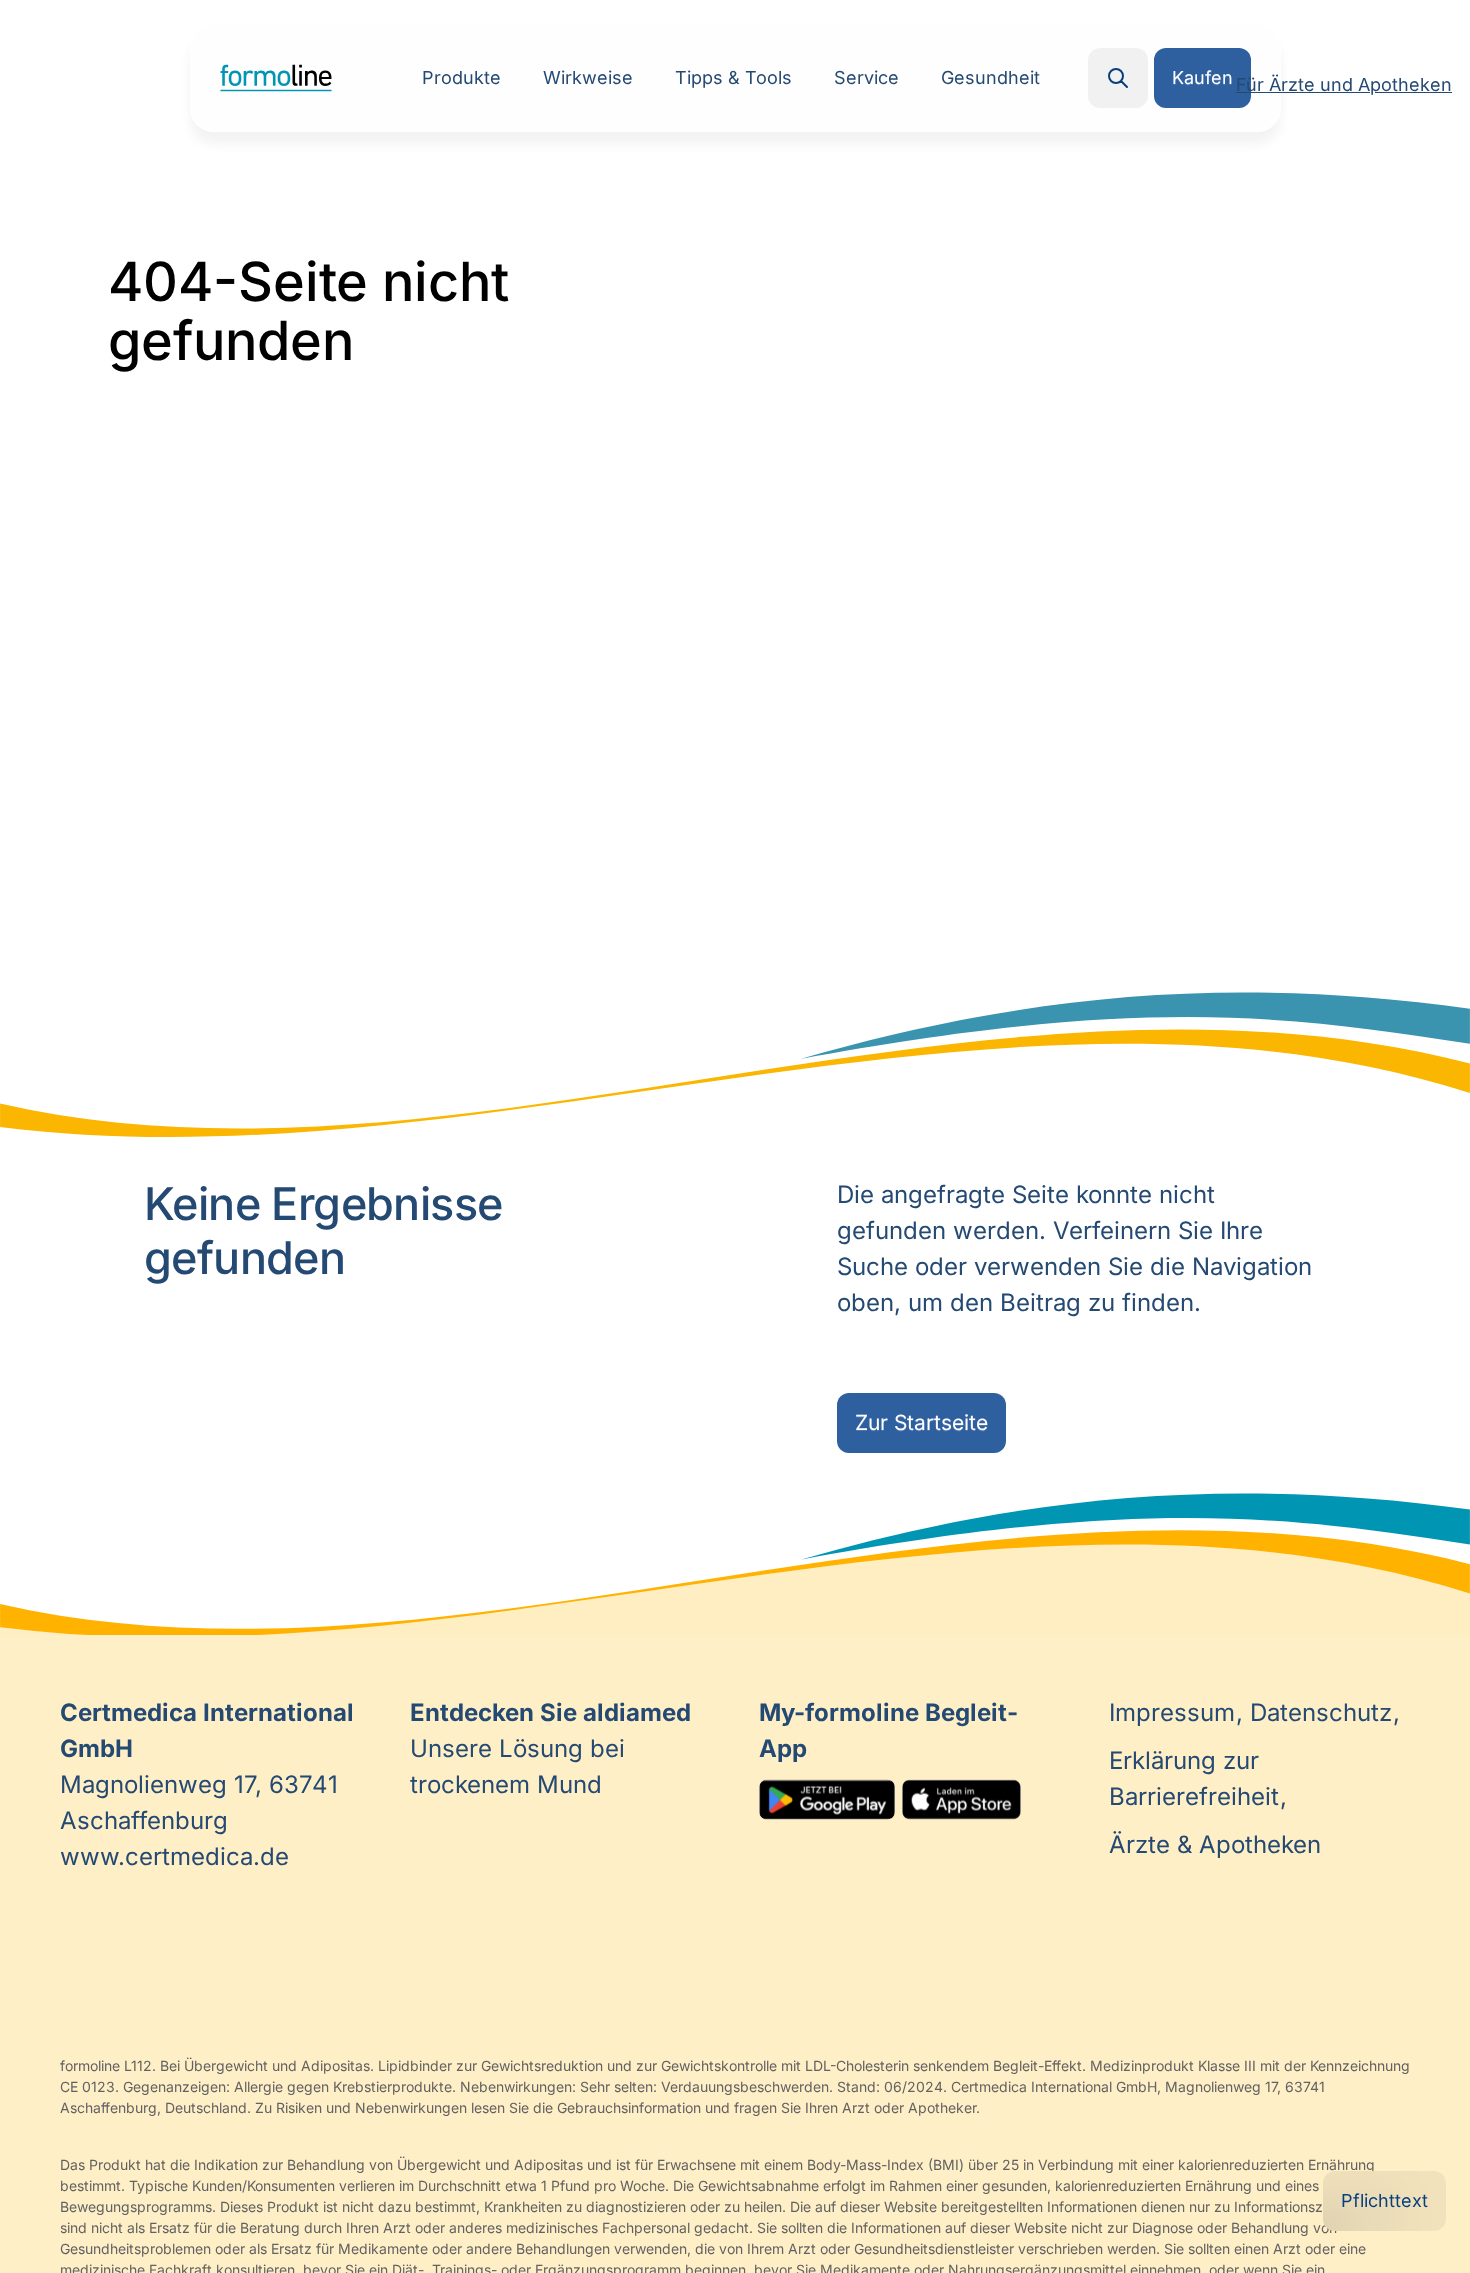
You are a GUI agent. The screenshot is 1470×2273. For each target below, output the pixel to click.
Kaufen (1202, 77)
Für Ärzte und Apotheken (1344, 84)
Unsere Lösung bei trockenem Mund (550, 1748)
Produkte (461, 77)
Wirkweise (588, 77)
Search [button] (1118, 78)
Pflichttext (1384, 2200)
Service (866, 77)
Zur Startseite (921, 1422)
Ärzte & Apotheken (1215, 1844)
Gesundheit (990, 77)
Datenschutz (1324, 1712)
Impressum (1175, 1712)
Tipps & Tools (733, 77)
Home (276, 78)
